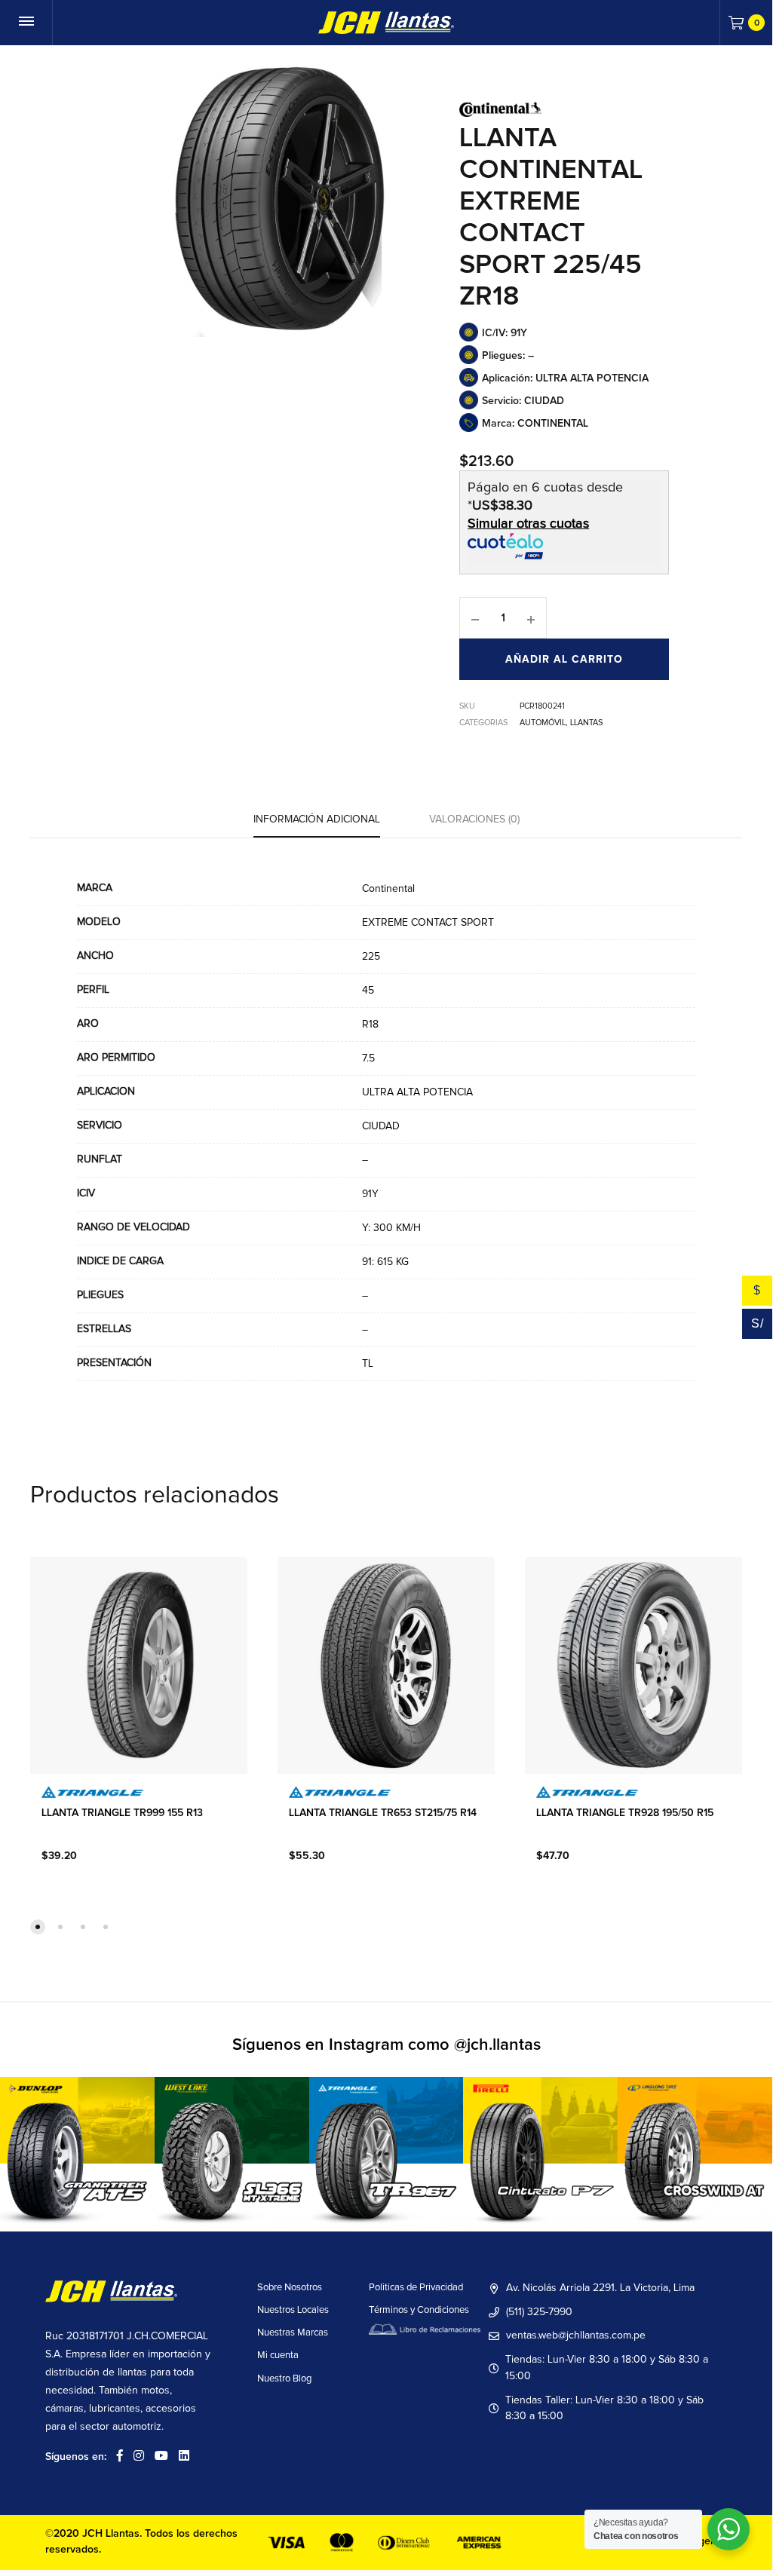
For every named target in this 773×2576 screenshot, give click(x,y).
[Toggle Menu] (26, 23)
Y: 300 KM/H (391, 1228)
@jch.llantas (497, 2045)
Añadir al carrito (564, 660)
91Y (370, 1194)
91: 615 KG (385, 1262)
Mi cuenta (278, 2355)
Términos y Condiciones (419, 2310)
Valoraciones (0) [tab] (474, 819)
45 (368, 991)
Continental (388, 889)
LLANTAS (586, 723)
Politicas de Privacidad (416, 2288)
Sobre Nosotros (290, 2288)
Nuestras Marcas (293, 2333)
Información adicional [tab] (317, 819)
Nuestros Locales (293, 2310)
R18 (370, 1025)
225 (371, 957)
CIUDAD (381, 1126)
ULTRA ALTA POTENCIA (417, 1092)
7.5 (368, 1058)
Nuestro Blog (284, 2379)
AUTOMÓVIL (543, 723)
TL (368, 1364)
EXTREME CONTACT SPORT (428, 923)
